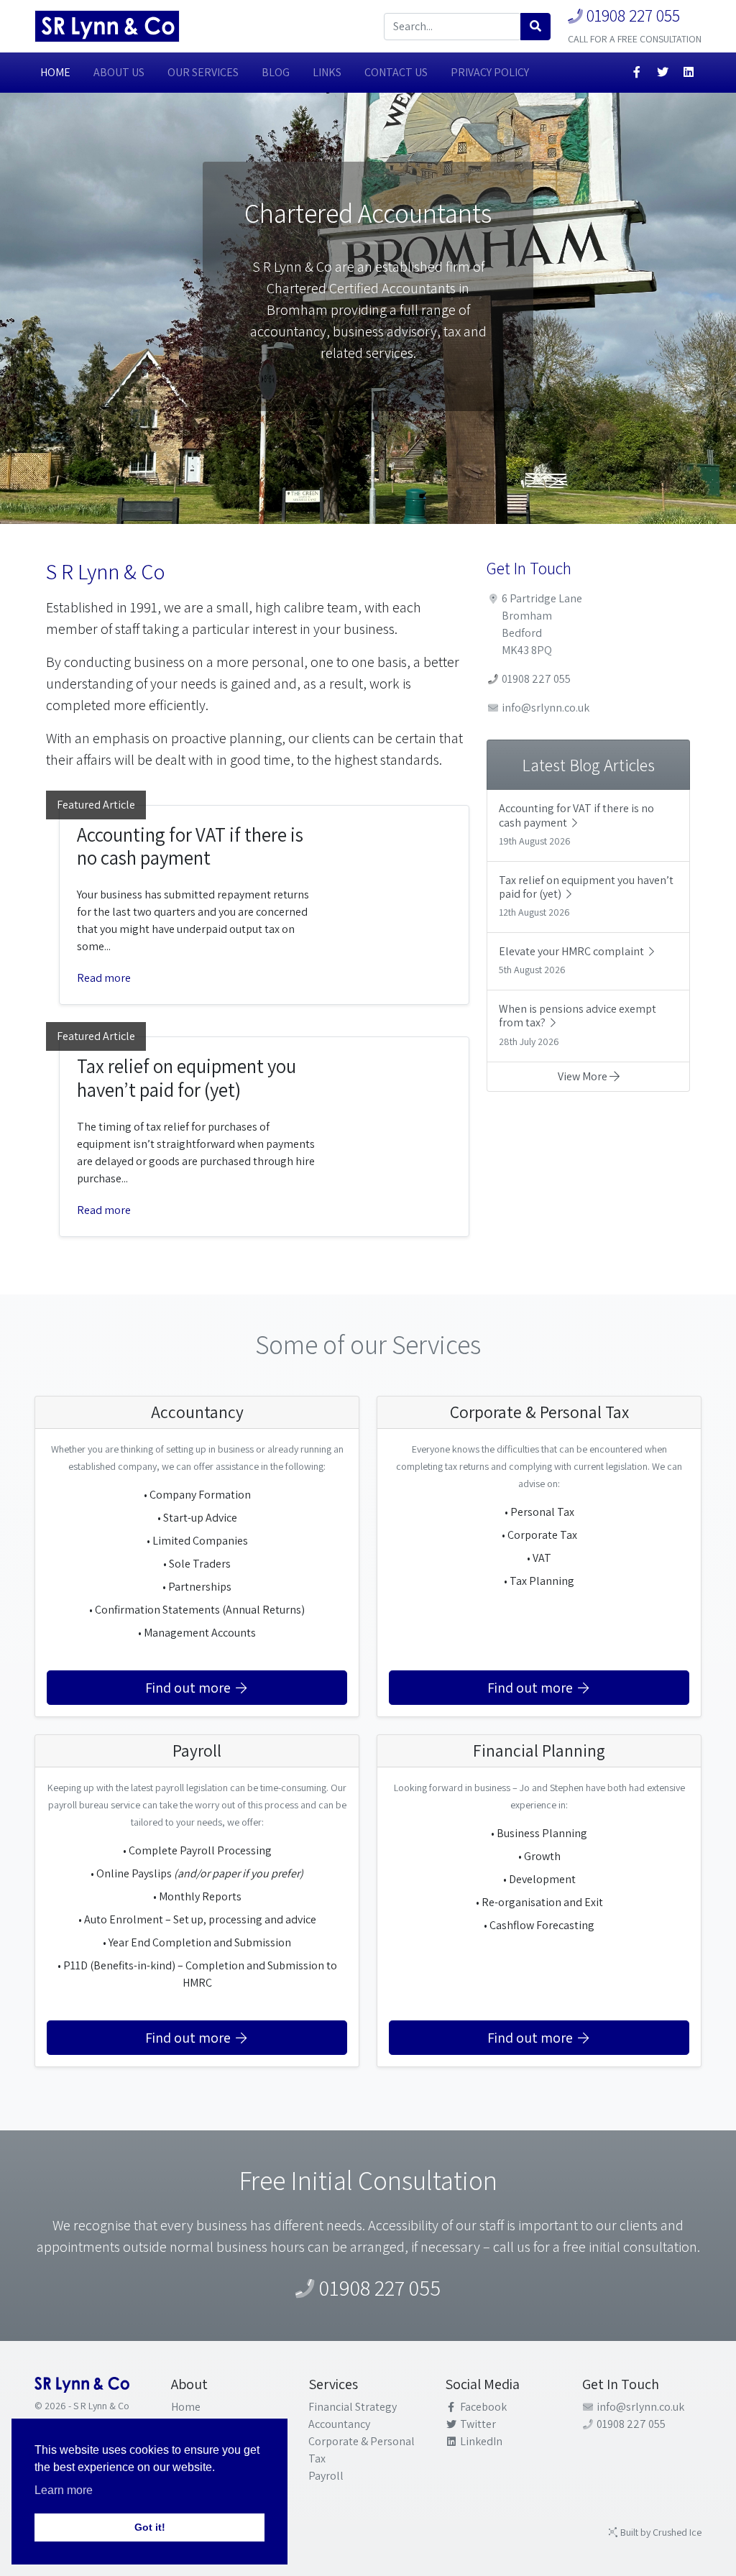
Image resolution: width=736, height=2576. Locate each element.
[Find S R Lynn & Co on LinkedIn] (689, 73)
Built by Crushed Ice (660, 2532)
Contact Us (396, 72)
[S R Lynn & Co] (107, 26)
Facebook (482, 2407)
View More (584, 1076)
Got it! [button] (150, 2527)
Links (327, 72)
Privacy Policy (490, 72)
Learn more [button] (64, 2490)
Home (55, 72)
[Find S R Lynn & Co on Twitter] (663, 73)
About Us (119, 72)
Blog (276, 72)
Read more (104, 978)
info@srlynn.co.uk (544, 708)
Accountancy (339, 2424)
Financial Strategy (353, 2407)
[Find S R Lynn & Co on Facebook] (637, 73)
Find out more (189, 1688)
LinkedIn (480, 2441)
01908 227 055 (631, 15)
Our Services (203, 72)
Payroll (326, 2476)
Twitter (477, 2424)
